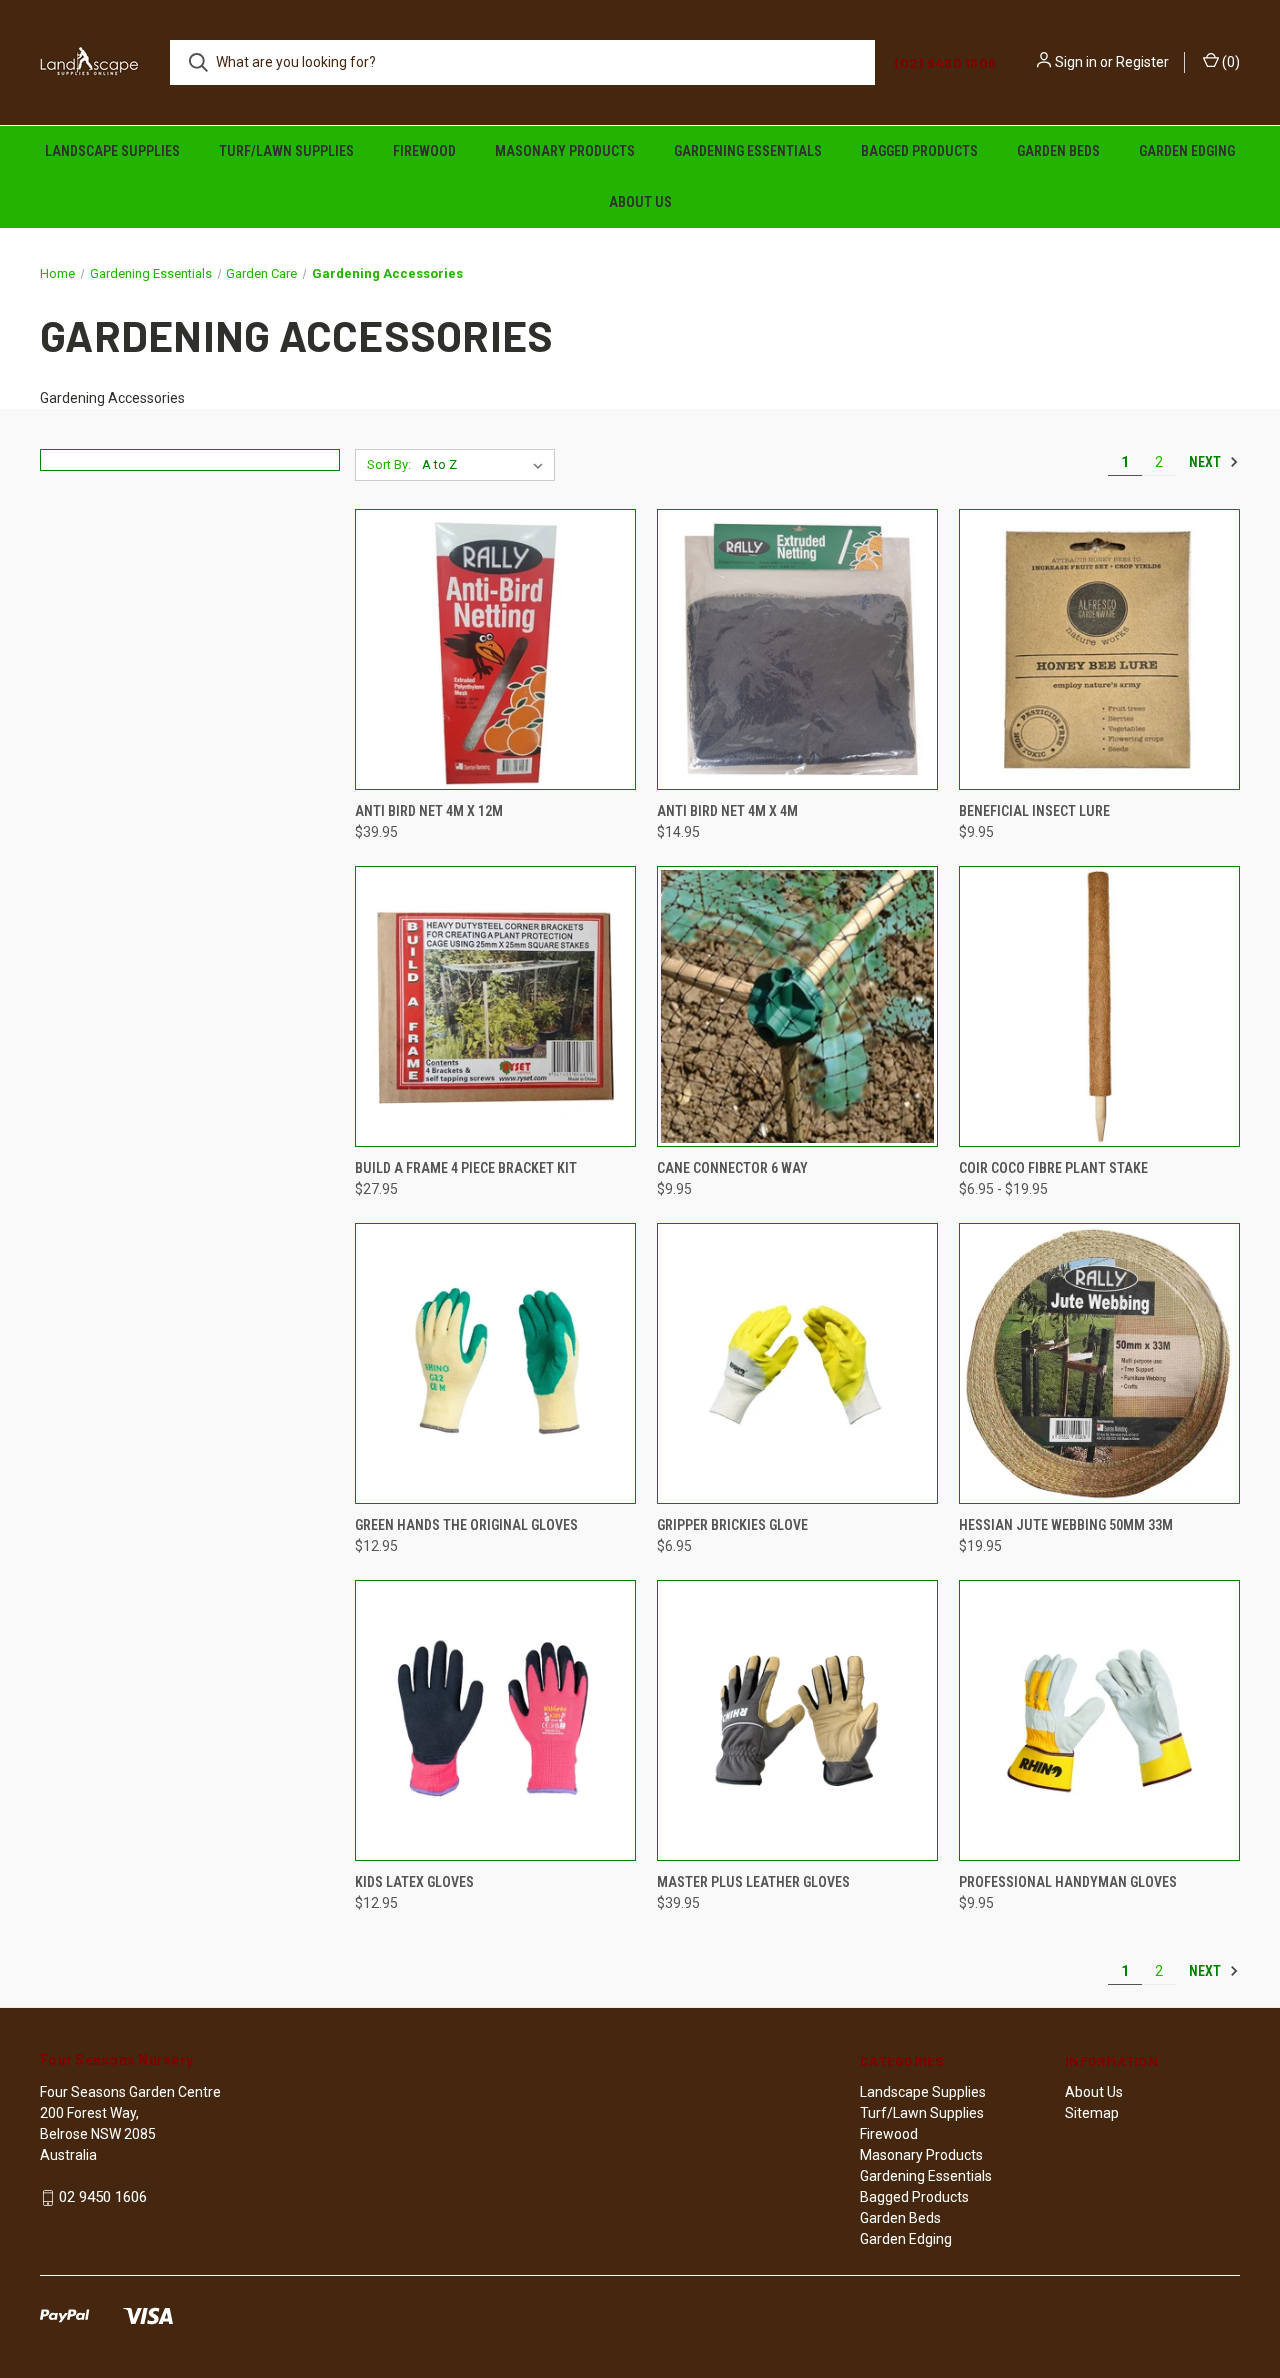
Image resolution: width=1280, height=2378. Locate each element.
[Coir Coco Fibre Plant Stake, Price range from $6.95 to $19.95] (1099, 1006)
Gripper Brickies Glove (732, 1525)
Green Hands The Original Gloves (466, 1525)
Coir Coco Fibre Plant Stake (1053, 1168)
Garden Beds (1058, 151)
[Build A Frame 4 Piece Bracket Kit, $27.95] (495, 1006)
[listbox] (486, 465)
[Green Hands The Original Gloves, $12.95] (495, 1363)
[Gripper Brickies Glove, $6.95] (797, 1363)
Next (1206, 462)
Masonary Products (565, 151)
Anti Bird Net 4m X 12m (429, 811)
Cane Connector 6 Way (732, 1168)
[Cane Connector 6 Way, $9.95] (797, 1006)
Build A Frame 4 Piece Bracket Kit (466, 1168)
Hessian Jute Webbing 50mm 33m (1066, 1525)
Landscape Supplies (112, 151)
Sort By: (389, 464)
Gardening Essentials (748, 151)
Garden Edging (1187, 151)
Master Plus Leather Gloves (753, 1882)
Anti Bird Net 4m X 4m (727, 811)
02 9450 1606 (103, 2197)
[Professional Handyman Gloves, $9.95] (1099, 1720)
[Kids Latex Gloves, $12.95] (495, 1720)
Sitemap (1092, 2113)
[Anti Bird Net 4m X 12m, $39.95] (495, 649)
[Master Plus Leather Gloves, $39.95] (797, 1720)
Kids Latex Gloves (414, 1882)
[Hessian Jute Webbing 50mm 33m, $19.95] (1099, 1363)
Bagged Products (919, 151)
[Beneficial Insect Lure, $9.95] (1099, 649)
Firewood (424, 151)
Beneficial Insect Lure (1034, 811)
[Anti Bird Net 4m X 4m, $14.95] (797, 649)
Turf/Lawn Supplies (286, 151)
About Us (640, 202)
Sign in (1076, 62)
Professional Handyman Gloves (1068, 1882)
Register (1142, 62)
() (1229, 62)
